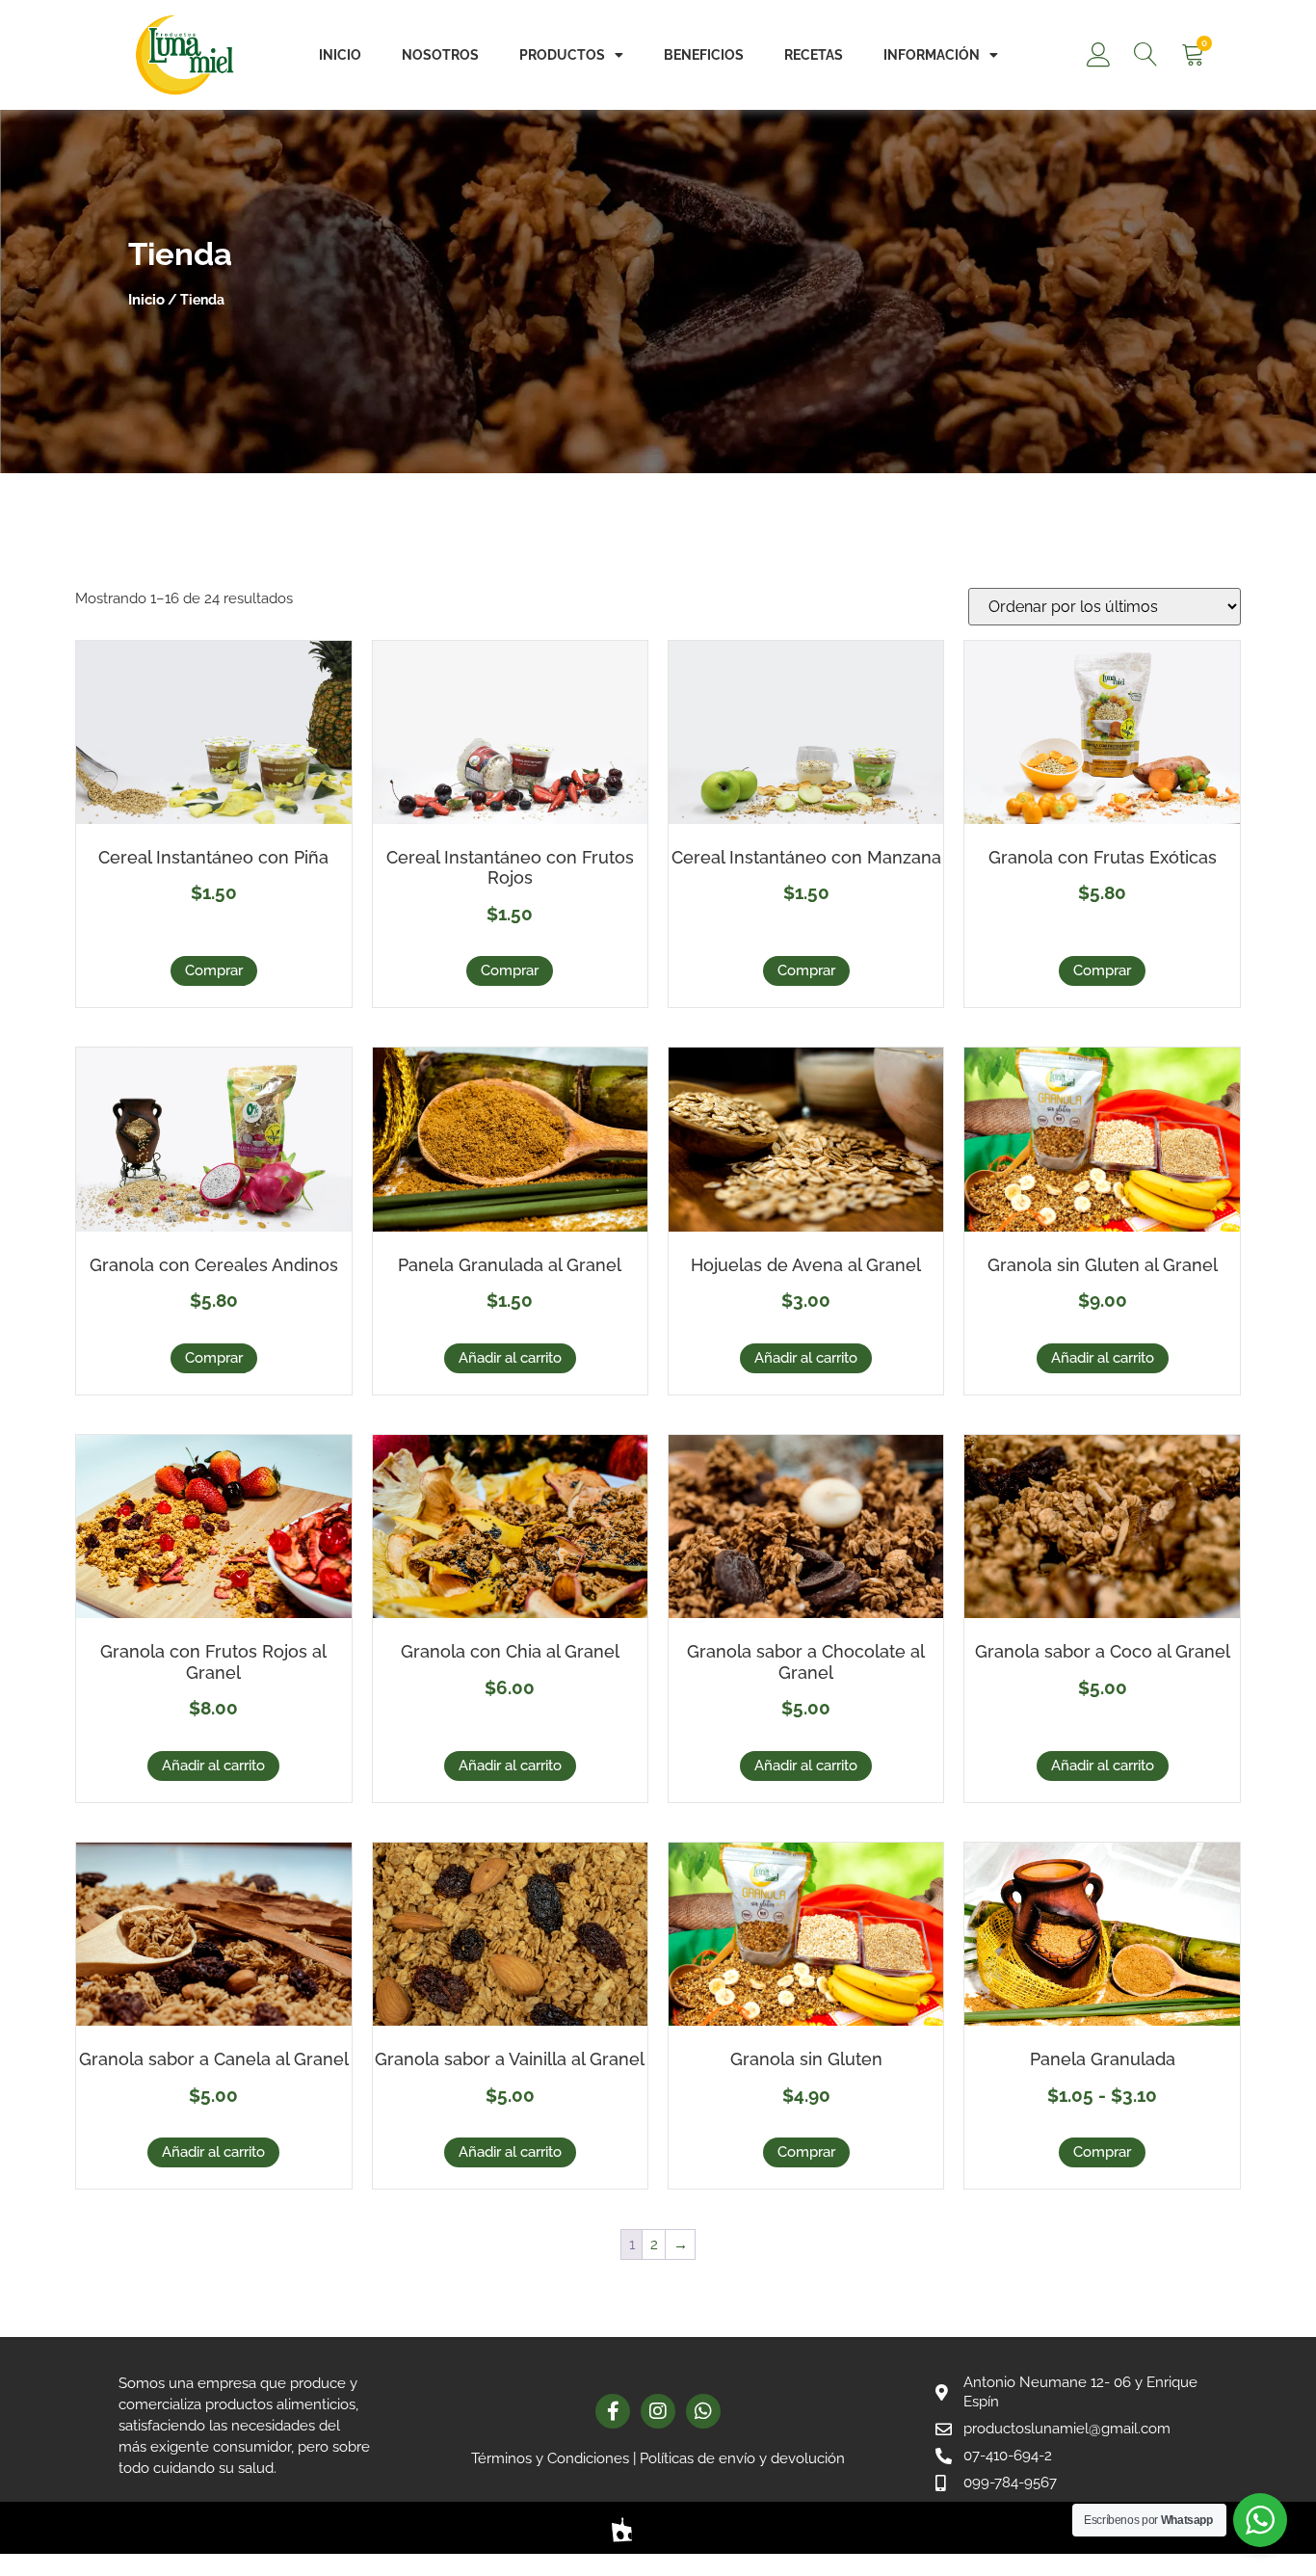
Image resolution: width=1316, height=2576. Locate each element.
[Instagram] (658, 2411)
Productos (562, 55)
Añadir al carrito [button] (510, 1358)
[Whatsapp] (703, 2411)
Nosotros (440, 55)
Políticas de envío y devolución (742, 2458)
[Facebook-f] (613, 2411)
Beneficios (704, 55)
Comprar (214, 970)
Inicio (340, 55)
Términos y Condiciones (550, 2458)
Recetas (814, 55)
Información (932, 55)
